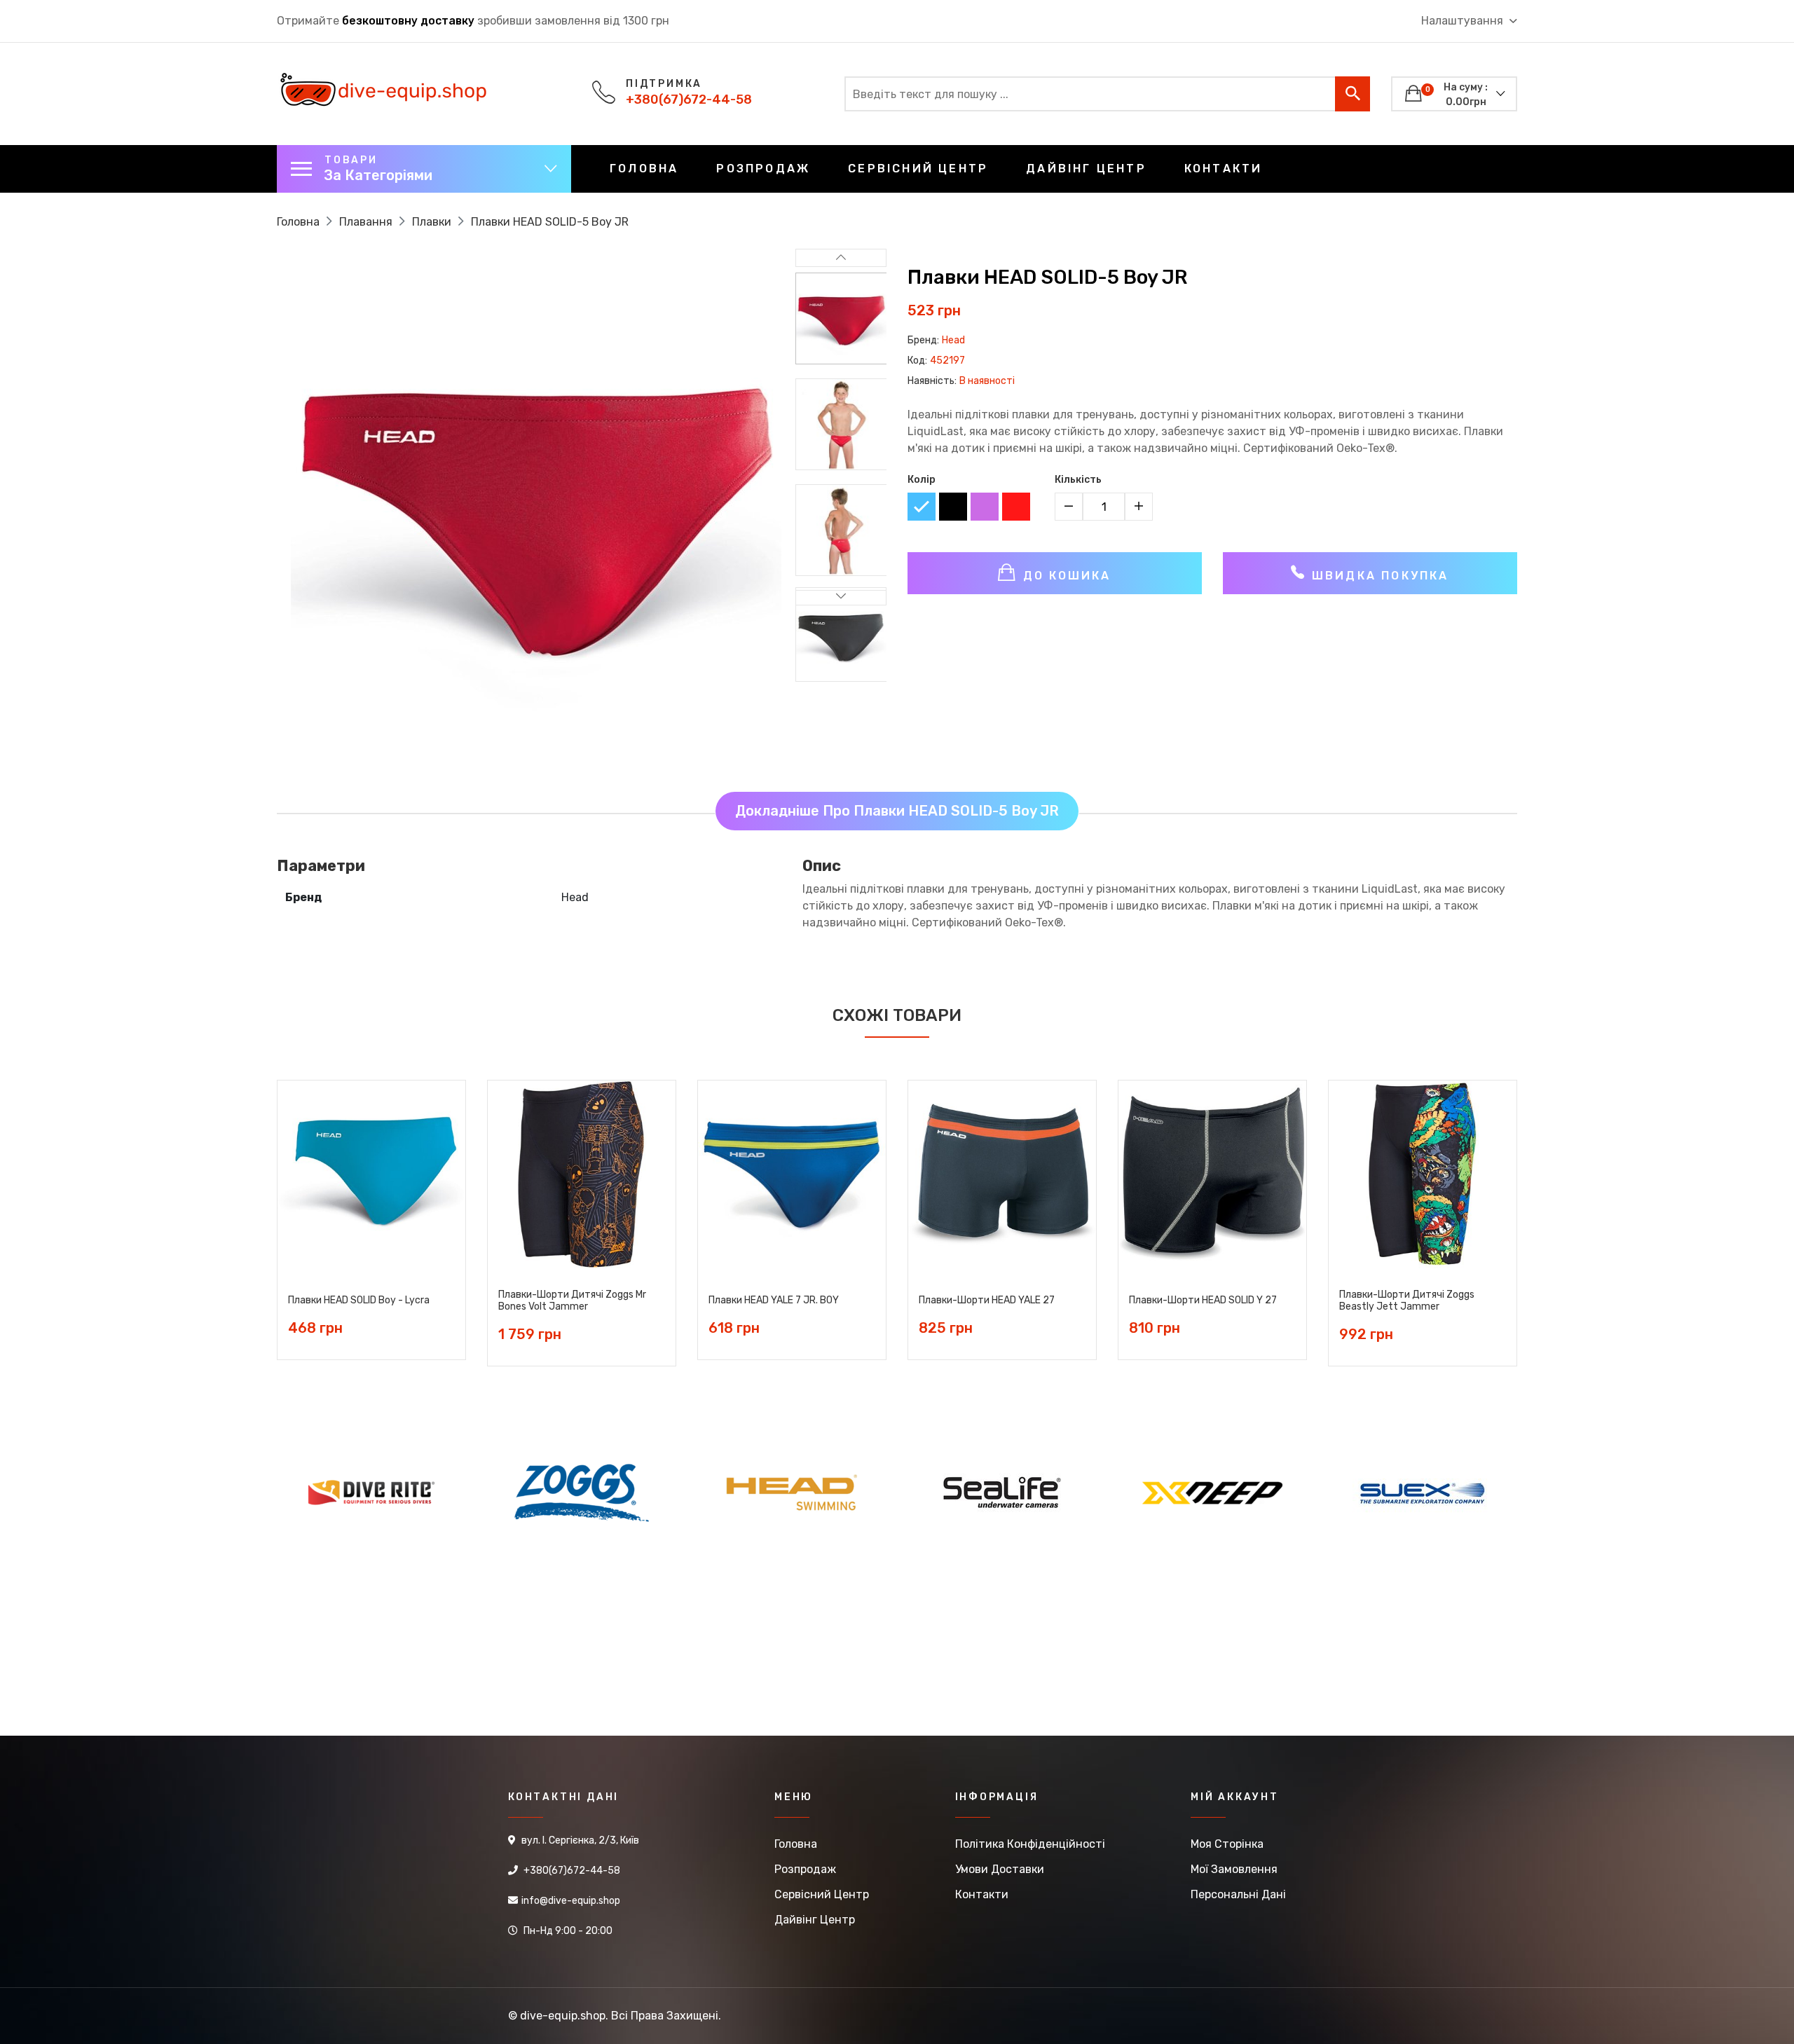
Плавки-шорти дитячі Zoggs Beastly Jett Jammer (1407, 1301)
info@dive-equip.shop (571, 1901)
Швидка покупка (1378, 576)
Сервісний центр (918, 169)
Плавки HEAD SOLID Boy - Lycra (359, 1301)
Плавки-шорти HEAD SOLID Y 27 (1203, 1301)
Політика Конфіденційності (1030, 1844)
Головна (644, 169)
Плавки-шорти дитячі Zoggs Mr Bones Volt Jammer (572, 1301)
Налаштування (1464, 21)
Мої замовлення (1234, 1869)
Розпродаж (763, 169)
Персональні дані (1238, 1894)
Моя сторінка (1227, 1844)
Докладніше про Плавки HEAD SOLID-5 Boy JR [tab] (897, 811)
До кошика (1065, 576)
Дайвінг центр (1086, 169)
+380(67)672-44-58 (689, 100)
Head (953, 340)
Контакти (1224, 169)
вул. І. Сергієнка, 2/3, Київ (580, 1840)
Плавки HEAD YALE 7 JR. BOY (774, 1301)
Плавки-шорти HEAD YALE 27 (987, 1301)
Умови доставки (1000, 1869)
